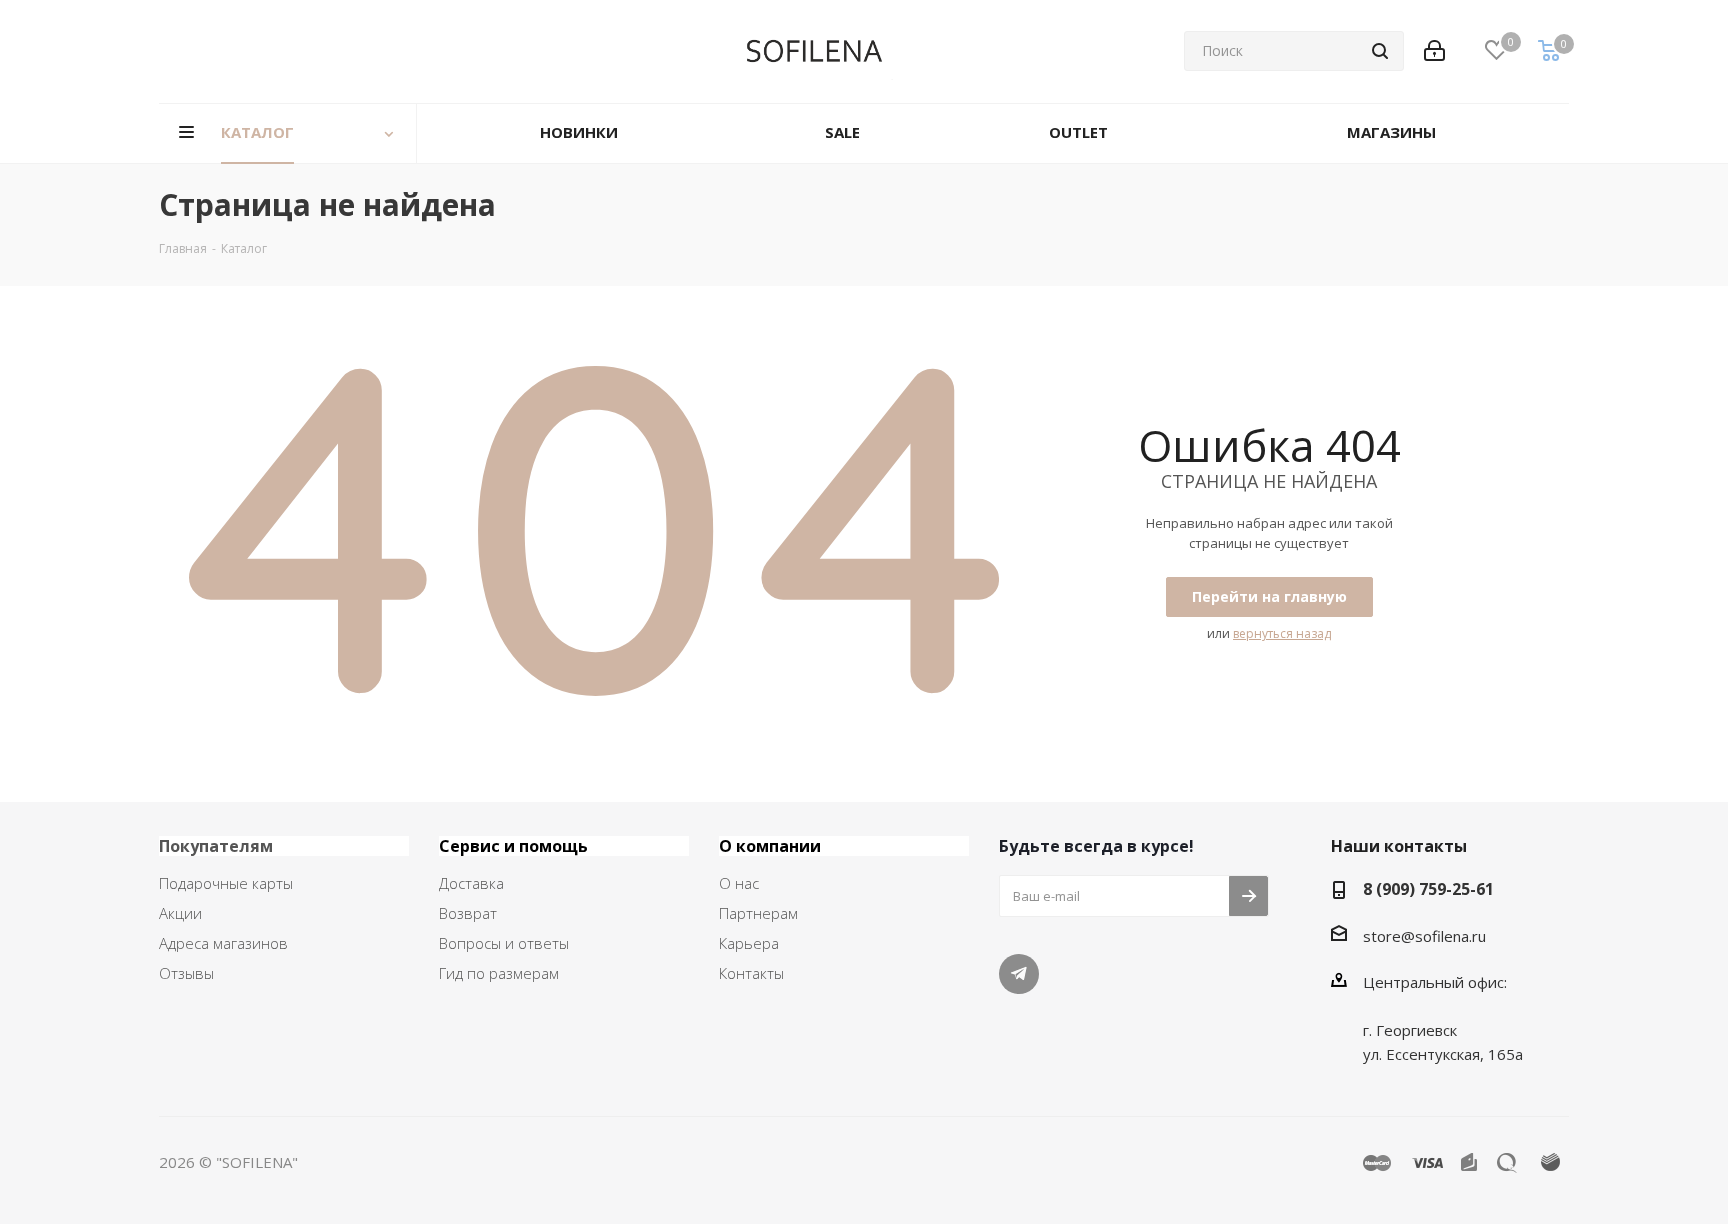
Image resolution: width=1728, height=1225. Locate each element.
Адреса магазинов (223, 943)
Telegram (1019, 974)
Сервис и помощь (513, 846)
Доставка (471, 883)
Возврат (468, 913)
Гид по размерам (499, 973)
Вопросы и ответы (504, 943)
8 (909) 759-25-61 (1428, 889)
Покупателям (216, 846)
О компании (770, 846)
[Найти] (1380, 51)
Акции (180, 913)
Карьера (749, 943)
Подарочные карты (226, 883)
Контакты (751, 973)
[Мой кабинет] (1434, 51)
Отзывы (186, 973)
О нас (739, 883)
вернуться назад (1282, 633)
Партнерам (758, 913)
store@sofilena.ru (1424, 936)
